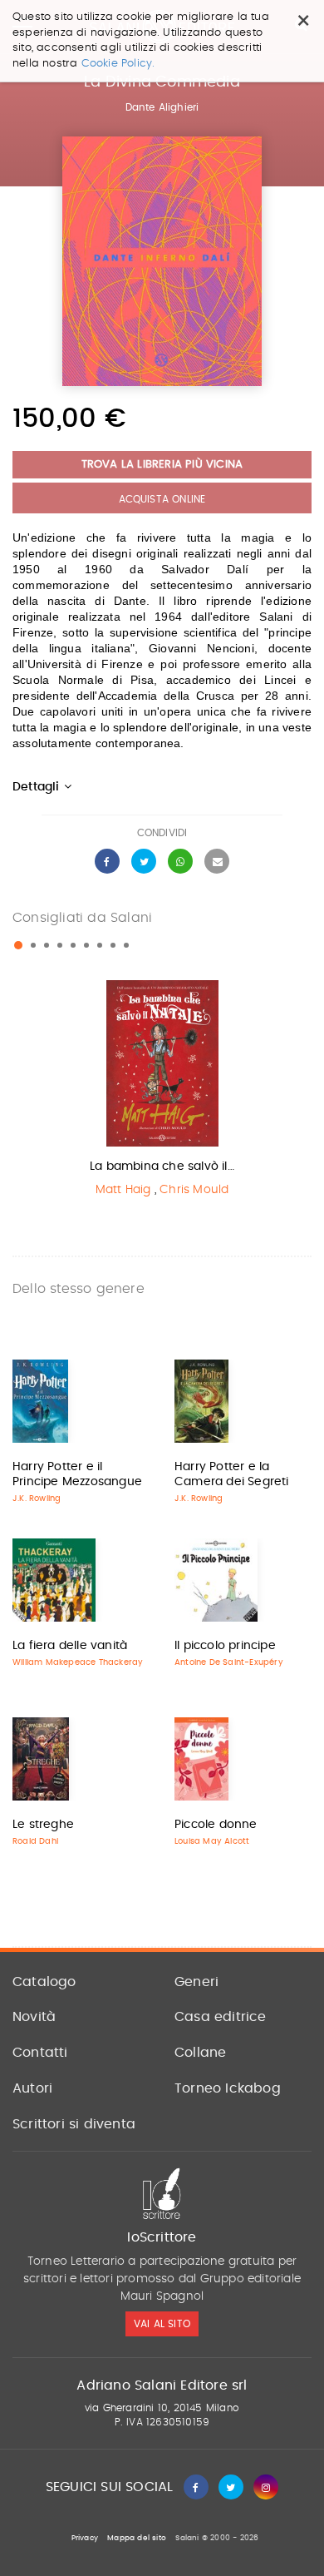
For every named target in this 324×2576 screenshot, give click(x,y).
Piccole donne (216, 1825)
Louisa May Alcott (212, 1841)
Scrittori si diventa (74, 2124)
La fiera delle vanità (70, 1646)
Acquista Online (162, 499)
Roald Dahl (35, 1841)
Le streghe (43, 1825)
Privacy (85, 2538)
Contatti (40, 2053)
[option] (162, 1093)
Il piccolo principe (225, 1646)
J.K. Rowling (37, 1499)
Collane (200, 2053)
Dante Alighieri (162, 107)
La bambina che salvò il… (162, 1167)
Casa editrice (221, 2017)
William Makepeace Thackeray (78, 1662)
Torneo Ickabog (228, 2088)
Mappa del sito (137, 2538)
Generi (196, 1982)
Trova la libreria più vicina (162, 465)
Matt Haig (123, 1190)
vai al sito (162, 2324)
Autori (32, 2088)
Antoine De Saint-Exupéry (229, 1662)
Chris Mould (194, 1190)
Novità (34, 2017)
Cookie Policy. (118, 64)
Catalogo (44, 1982)
